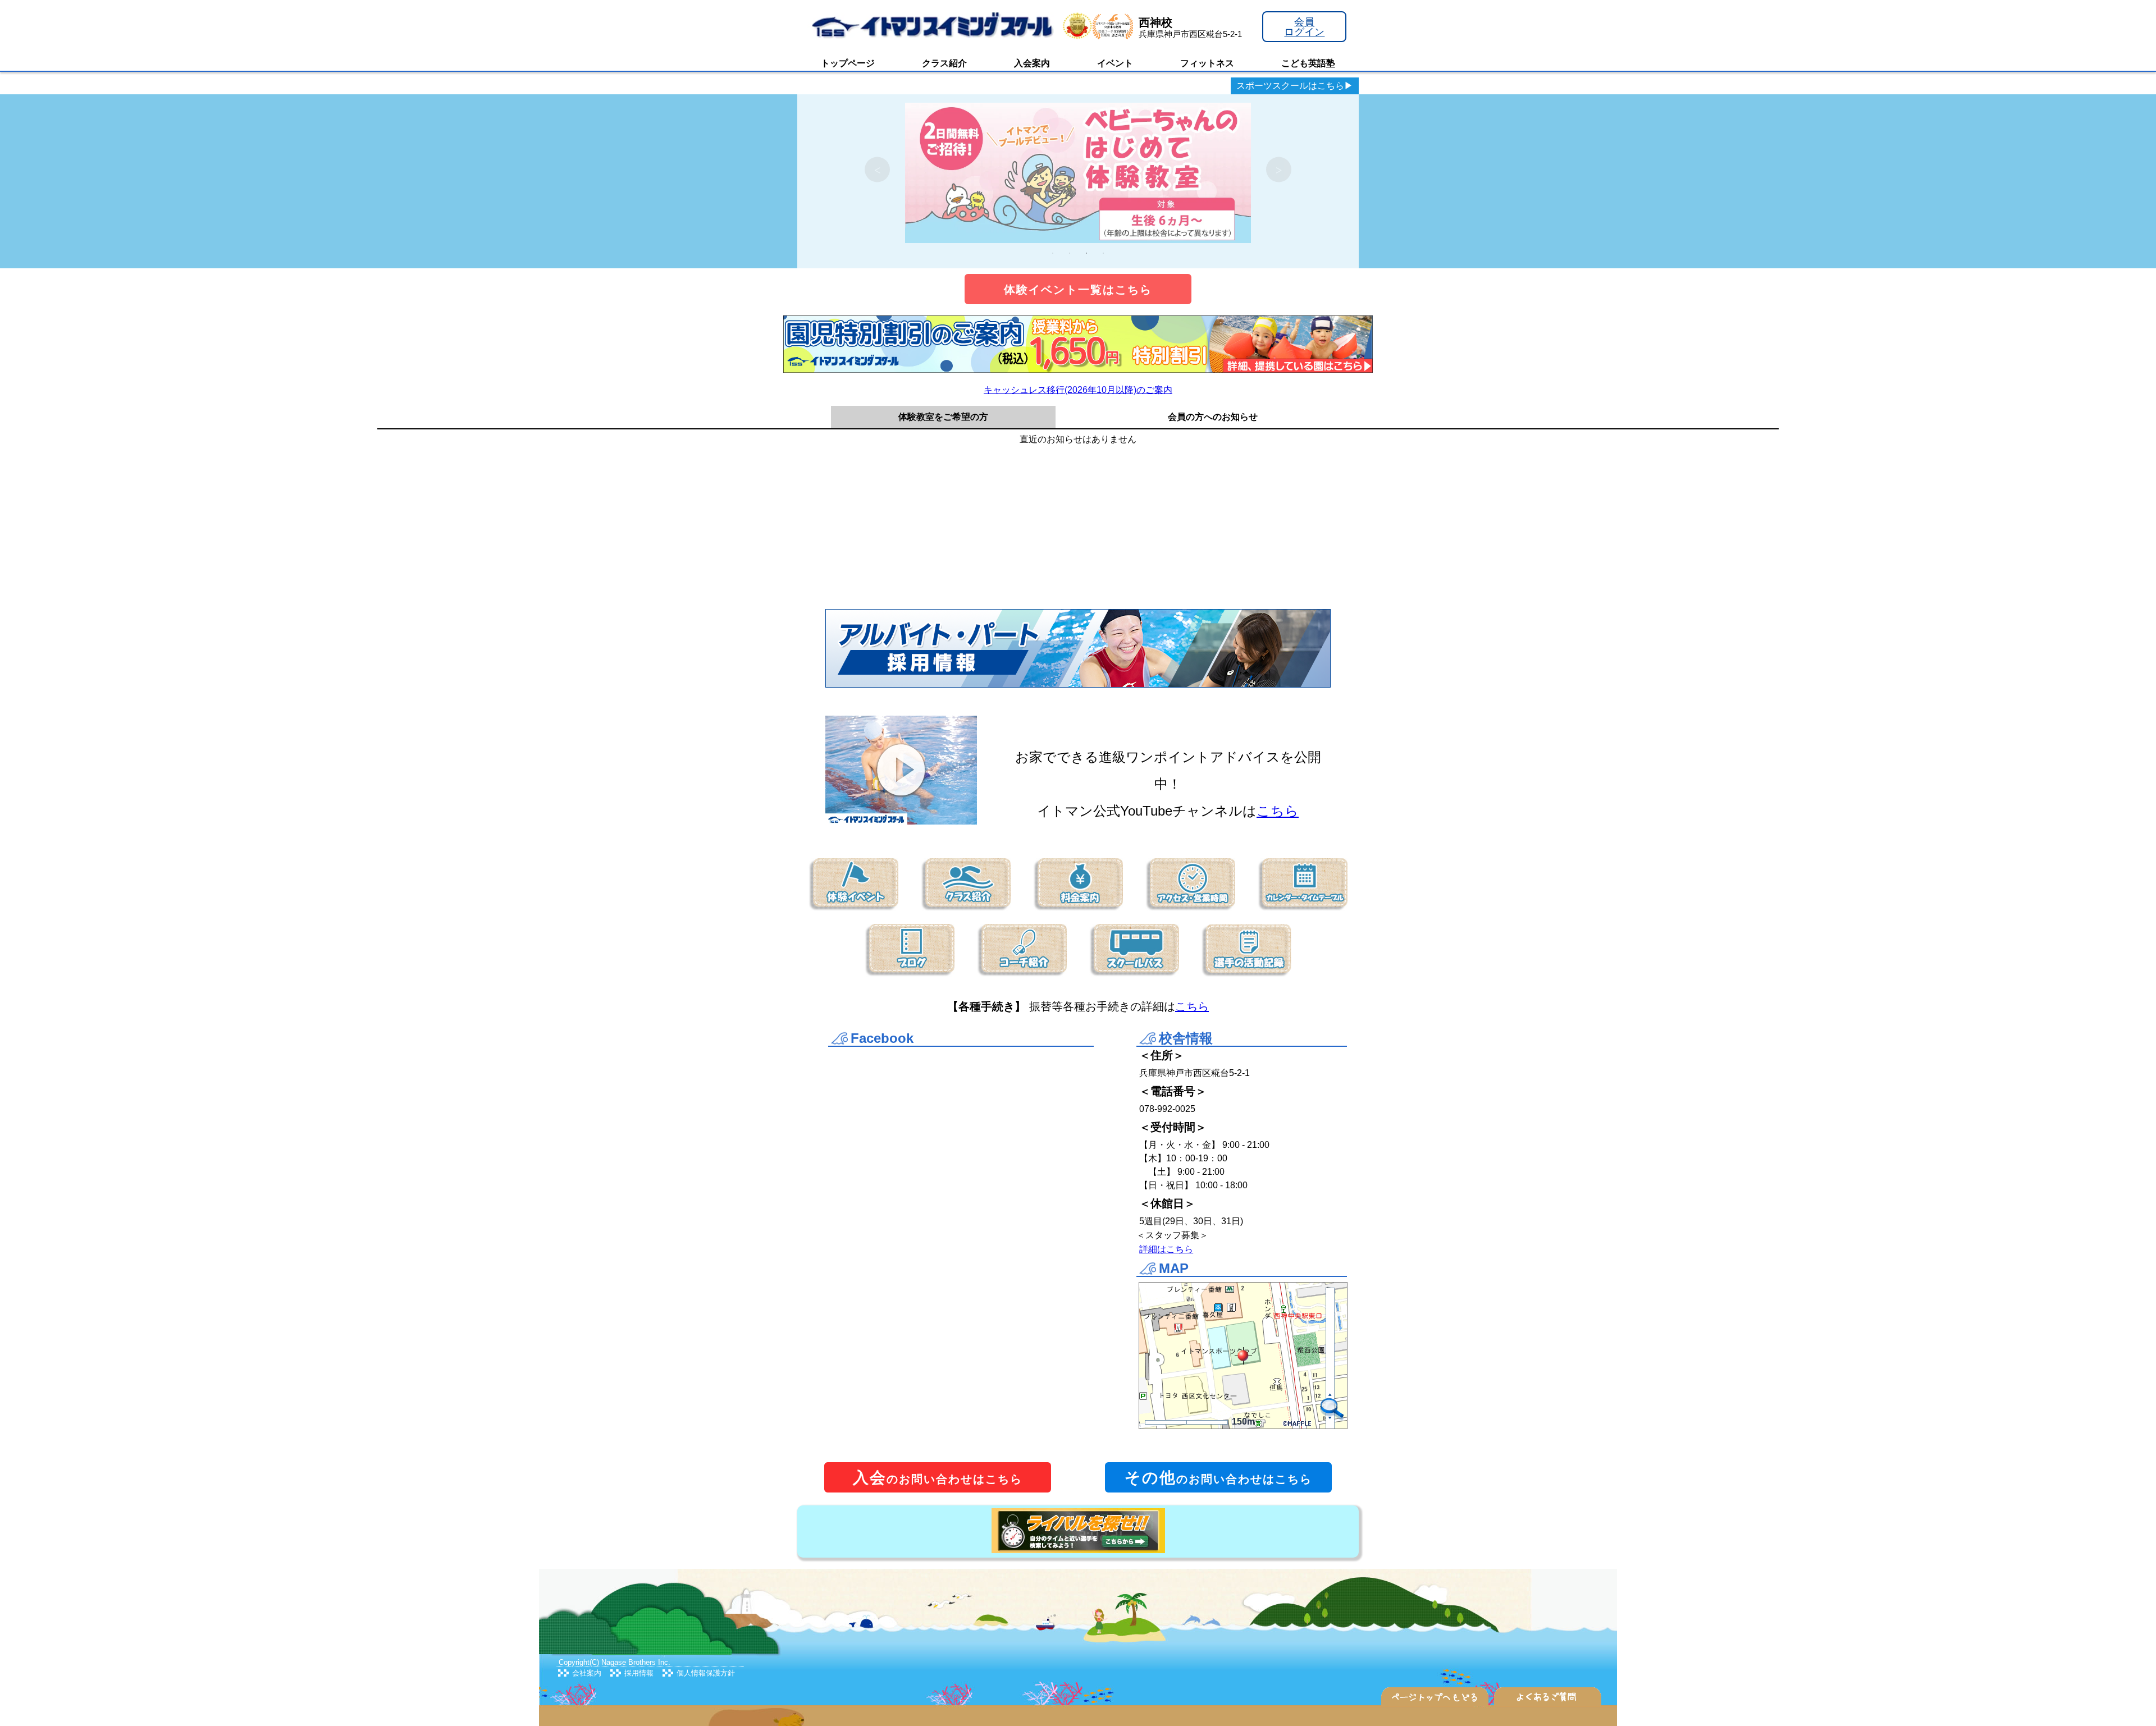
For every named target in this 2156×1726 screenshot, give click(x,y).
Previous (877, 170)
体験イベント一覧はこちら (1078, 290)
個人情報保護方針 (706, 1673)
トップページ (848, 63)
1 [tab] (1053, 253)
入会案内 (1032, 63)
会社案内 (587, 1673)
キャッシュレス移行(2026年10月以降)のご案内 (1078, 390)
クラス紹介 (944, 63)
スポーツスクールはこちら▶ (1295, 86)
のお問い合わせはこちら (938, 1478)
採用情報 (639, 1673)
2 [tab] (1070, 253)
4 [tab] (1103, 253)
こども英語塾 (1308, 63)
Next (1279, 170)
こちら (1278, 811)
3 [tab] (1086, 253)
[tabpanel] (1078, 170)
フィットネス (1207, 63)
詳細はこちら (1166, 1249)
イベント (1115, 63)
